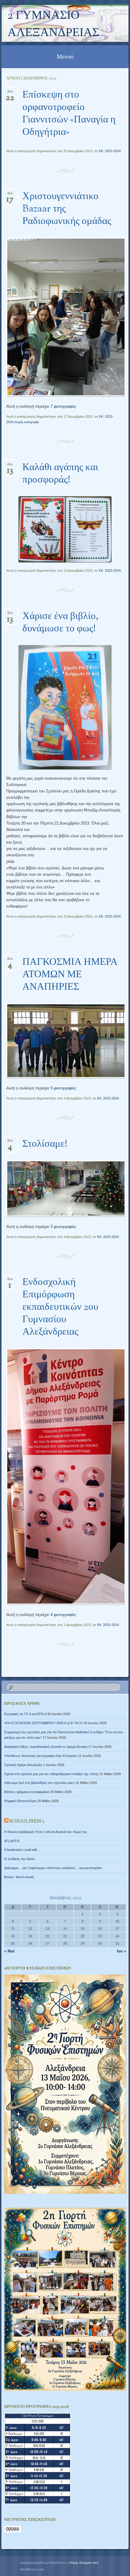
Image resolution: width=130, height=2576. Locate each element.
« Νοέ (9, 1951)
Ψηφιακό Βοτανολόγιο (20, 1801)
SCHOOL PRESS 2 (27, 1822)
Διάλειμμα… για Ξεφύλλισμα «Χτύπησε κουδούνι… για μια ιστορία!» (53, 1868)
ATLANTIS (12, 1841)
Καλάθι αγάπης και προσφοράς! (60, 474)
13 (47, 1929)
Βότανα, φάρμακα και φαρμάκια (27, 1792)
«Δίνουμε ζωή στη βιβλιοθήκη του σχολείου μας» (39, 1783)
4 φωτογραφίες (63, 1615)
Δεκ (10, 93)
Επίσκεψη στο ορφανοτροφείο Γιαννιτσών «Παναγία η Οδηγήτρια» (69, 114)
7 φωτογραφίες (63, 406)
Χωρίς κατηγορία (27, 422)
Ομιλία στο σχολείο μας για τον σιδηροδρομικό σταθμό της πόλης (51, 1774)
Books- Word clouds (19, 1877)
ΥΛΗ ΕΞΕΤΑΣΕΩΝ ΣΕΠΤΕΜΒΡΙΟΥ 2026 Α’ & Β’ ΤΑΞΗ (43, 1723)
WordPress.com (32, 2569)
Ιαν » (122, 1951)
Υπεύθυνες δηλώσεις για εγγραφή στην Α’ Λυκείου (41, 1756)
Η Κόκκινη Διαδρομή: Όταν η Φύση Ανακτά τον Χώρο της (45, 1832)
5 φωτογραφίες (63, 1088)
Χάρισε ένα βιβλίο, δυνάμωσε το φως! (60, 623)
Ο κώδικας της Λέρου (20, 1859)
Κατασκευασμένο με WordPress (43, 2563)
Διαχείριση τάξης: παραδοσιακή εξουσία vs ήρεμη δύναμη (46, 1747)
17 (117, 1929)
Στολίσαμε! (45, 1144)
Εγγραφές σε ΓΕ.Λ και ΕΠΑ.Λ (25, 1714)
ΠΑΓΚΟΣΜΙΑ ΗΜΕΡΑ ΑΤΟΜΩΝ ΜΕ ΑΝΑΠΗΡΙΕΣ (70, 975)
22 (83, 1936)
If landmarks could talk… (22, 1850)
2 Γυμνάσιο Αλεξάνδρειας (53, 25)
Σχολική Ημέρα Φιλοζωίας (23, 1765)
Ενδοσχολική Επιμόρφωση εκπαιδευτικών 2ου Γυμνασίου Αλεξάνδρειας (60, 1307)
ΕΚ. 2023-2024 (110, 151)
